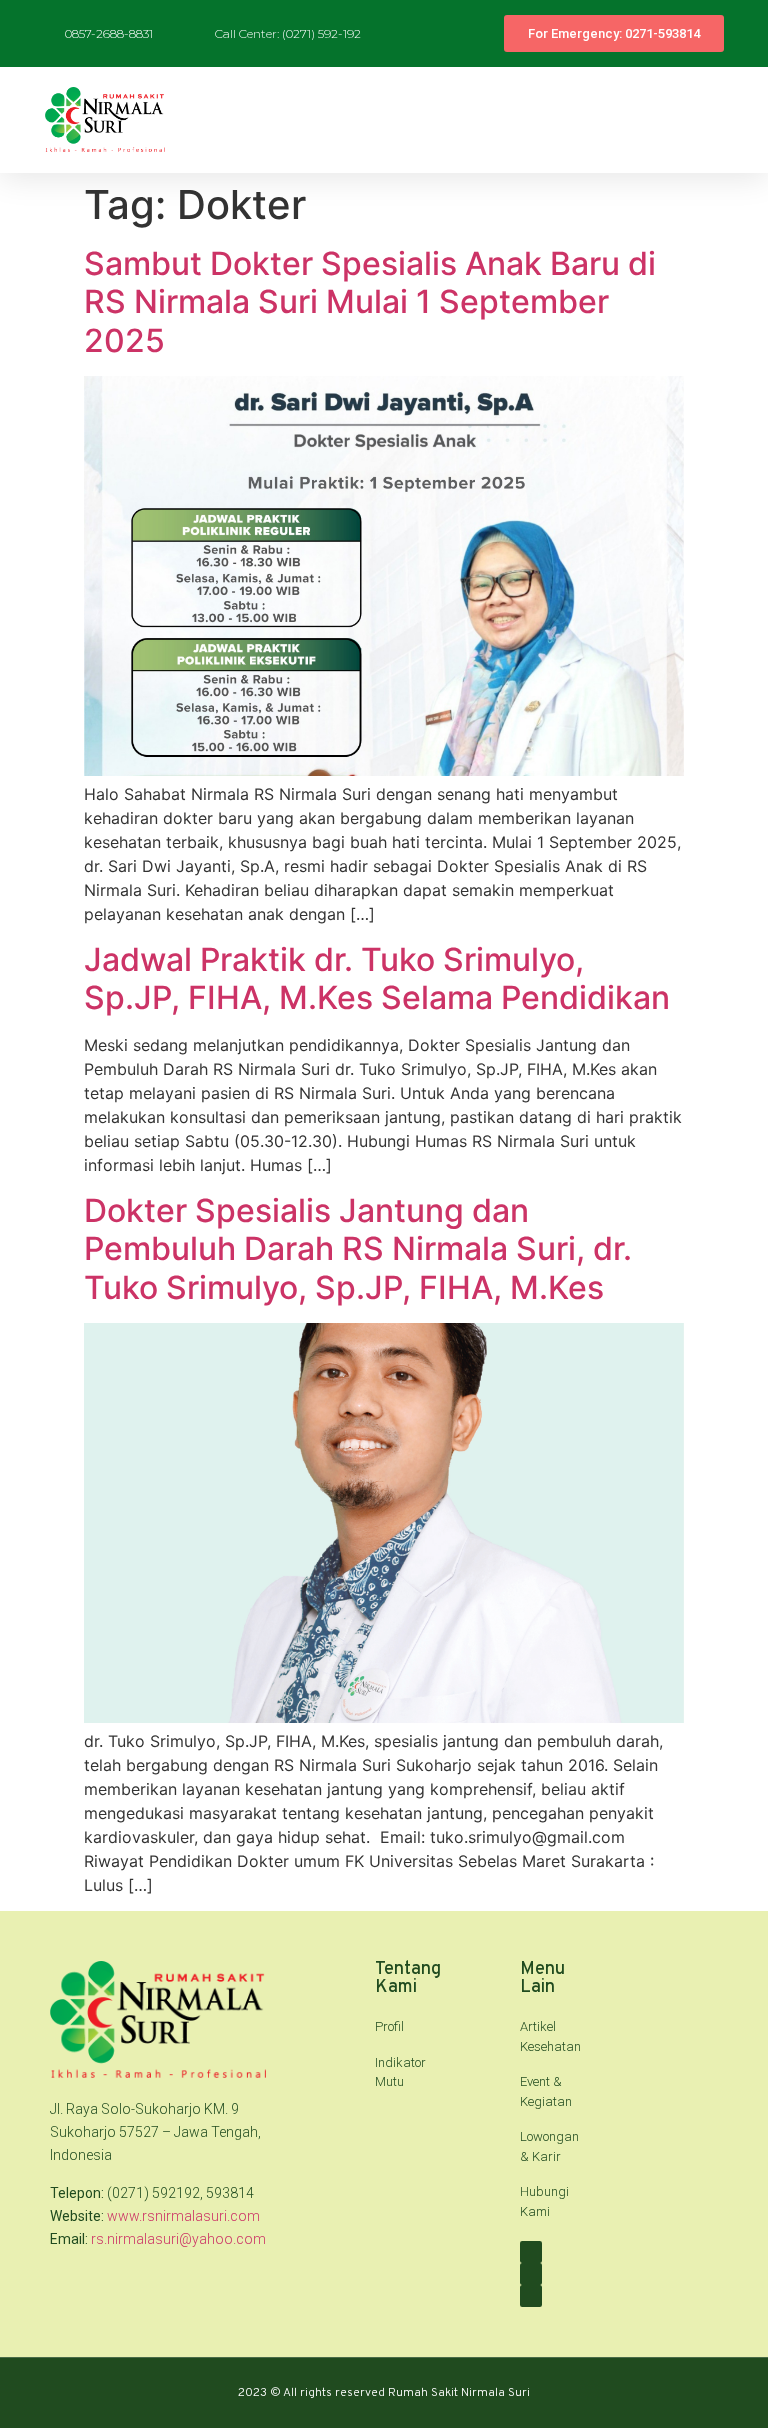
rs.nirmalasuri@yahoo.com (178, 2239)
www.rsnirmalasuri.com (183, 2216)
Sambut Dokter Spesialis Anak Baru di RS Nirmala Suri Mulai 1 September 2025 (370, 302)
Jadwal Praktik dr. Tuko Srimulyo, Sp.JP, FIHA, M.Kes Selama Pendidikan (377, 978)
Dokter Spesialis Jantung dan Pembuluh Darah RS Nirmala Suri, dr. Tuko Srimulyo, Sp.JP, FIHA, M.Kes (358, 1249)
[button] (739, 119)
